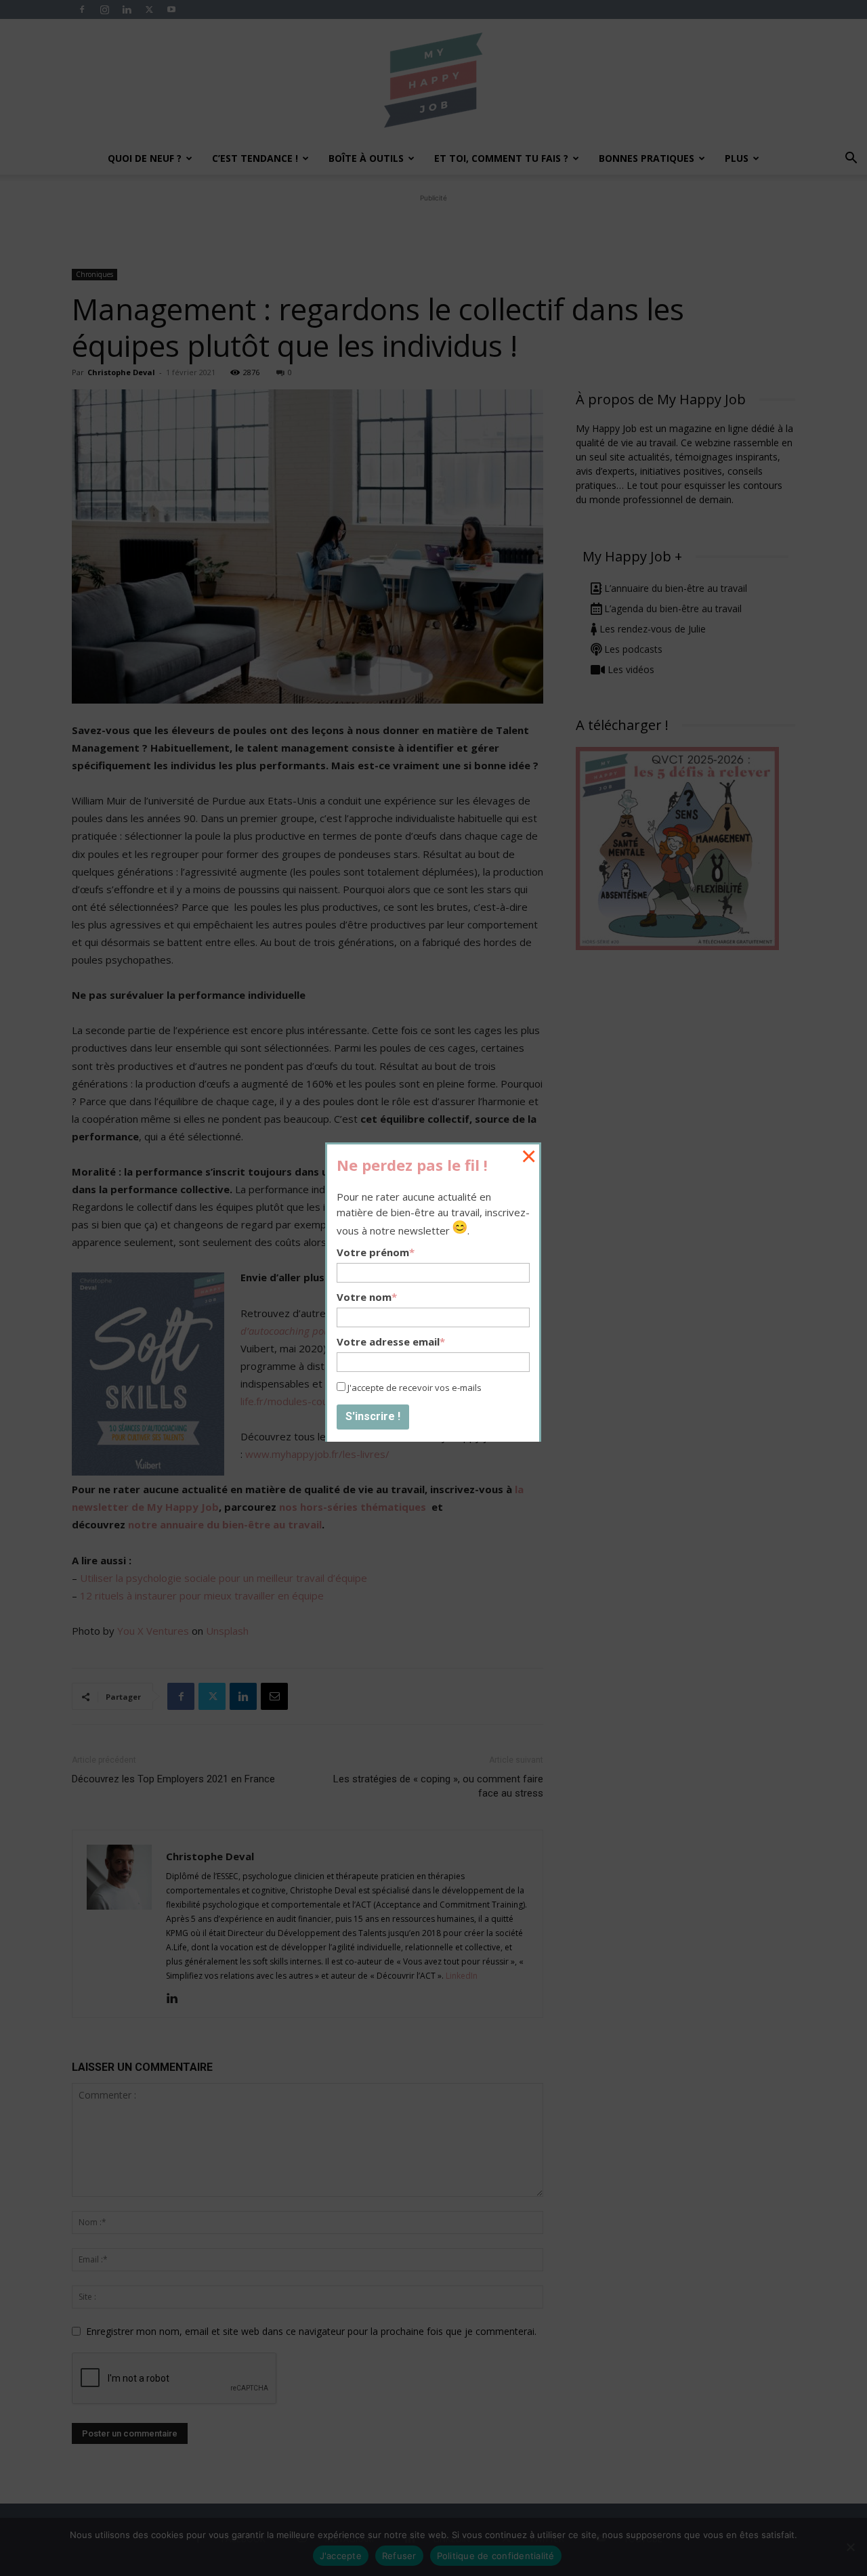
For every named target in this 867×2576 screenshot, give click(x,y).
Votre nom (367, 1297)
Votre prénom (376, 1252)
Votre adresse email (391, 1341)
